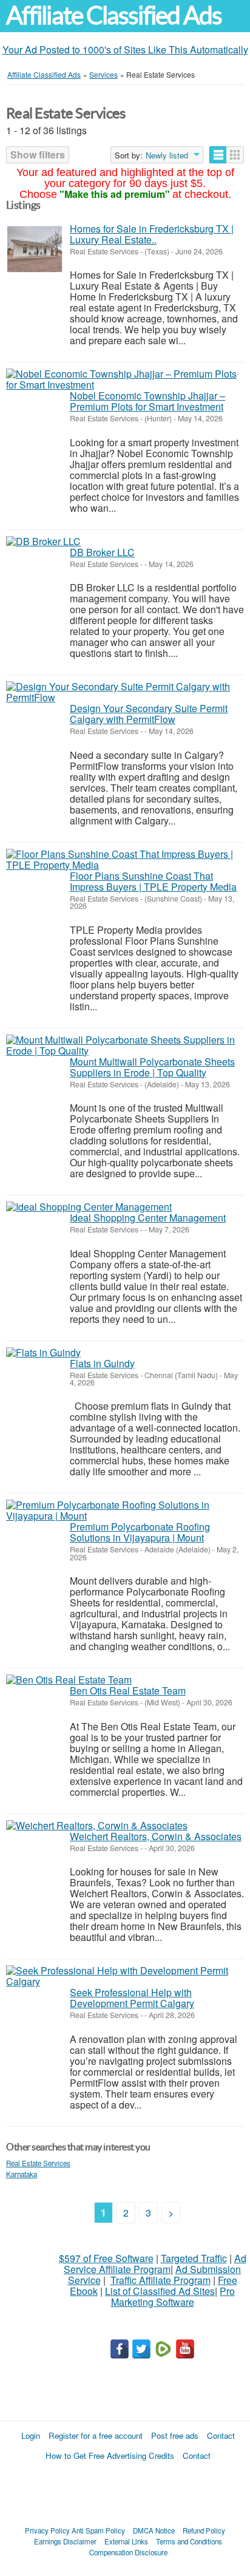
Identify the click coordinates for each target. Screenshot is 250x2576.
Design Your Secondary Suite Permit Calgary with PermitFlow (149, 714)
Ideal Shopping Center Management (148, 1218)
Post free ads (175, 2435)
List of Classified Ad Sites (160, 2291)
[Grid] (235, 155)
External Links (126, 2541)
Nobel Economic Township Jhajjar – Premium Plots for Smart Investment (147, 401)
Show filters (38, 155)
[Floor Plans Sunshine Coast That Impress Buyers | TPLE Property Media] (125, 860)
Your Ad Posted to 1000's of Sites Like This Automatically (125, 49)
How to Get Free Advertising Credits (110, 2455)
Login (31, 2435)
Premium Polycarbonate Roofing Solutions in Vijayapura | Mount (140, 1532)
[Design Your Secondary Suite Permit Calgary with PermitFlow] (125, 692)
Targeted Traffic (194, 2258)
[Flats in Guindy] (43, 1353)
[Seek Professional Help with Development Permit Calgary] (125, 1976)
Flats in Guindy (102, 1363)
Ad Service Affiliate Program (155, 2264)
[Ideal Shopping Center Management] (89, 1207)
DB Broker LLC (102, 552)
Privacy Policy (47, 2530)
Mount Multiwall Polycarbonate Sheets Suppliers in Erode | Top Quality (152, 1067)
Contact (221, 2435)
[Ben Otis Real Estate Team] (69, 1680)
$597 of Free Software (106, 2258)
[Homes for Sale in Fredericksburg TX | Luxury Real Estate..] (35, 249)
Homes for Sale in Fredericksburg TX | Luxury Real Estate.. (152, 234)
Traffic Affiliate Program (160, 2280)
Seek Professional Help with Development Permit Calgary (132, 1998)
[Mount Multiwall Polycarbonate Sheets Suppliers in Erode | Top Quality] (125, 1045)
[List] (218, 155)
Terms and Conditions (189, 2541)
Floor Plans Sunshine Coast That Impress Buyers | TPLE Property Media (153, 881)
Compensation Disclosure (128, 2552)
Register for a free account (96, 2435)
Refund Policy (204, 2530)
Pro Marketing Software (173, 2296)
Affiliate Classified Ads (114, 15)
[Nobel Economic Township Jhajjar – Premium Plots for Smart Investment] (125, 379)
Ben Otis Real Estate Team (128, 1691)
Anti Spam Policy (98, 2530)
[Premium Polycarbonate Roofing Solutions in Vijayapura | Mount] (125, 1511)
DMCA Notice (154, 2530)
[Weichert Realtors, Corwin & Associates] (97, 1826)
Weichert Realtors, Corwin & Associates (156, 1836)
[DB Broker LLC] (43, 542)
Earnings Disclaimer (65, 2541)
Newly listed (167, 155)
